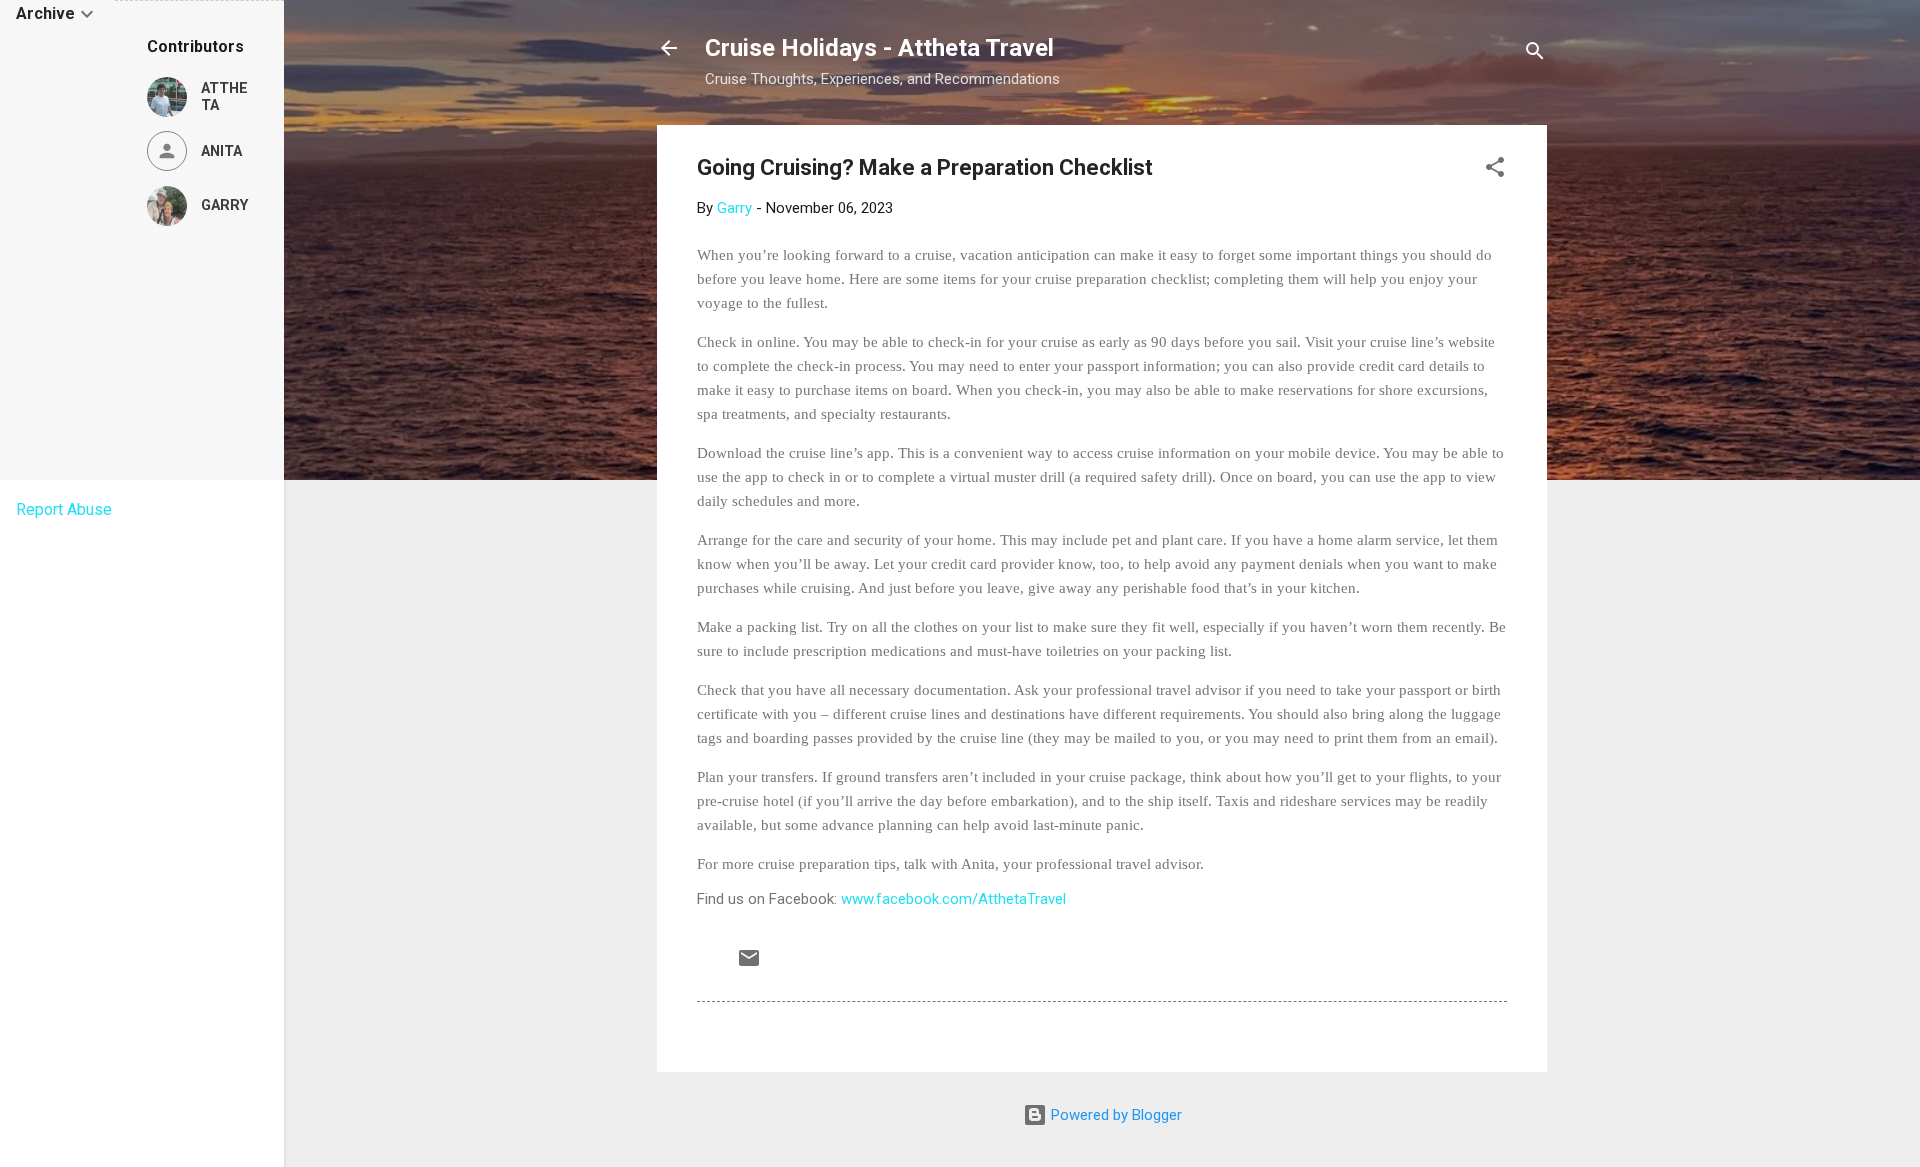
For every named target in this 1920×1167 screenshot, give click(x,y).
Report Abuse (64, 509)
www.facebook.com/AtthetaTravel (953, 899)
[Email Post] (749, 965)
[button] (1495, 170)
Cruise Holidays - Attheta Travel (879, 48)
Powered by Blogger (1114, 1115)
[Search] (1535, 54)
